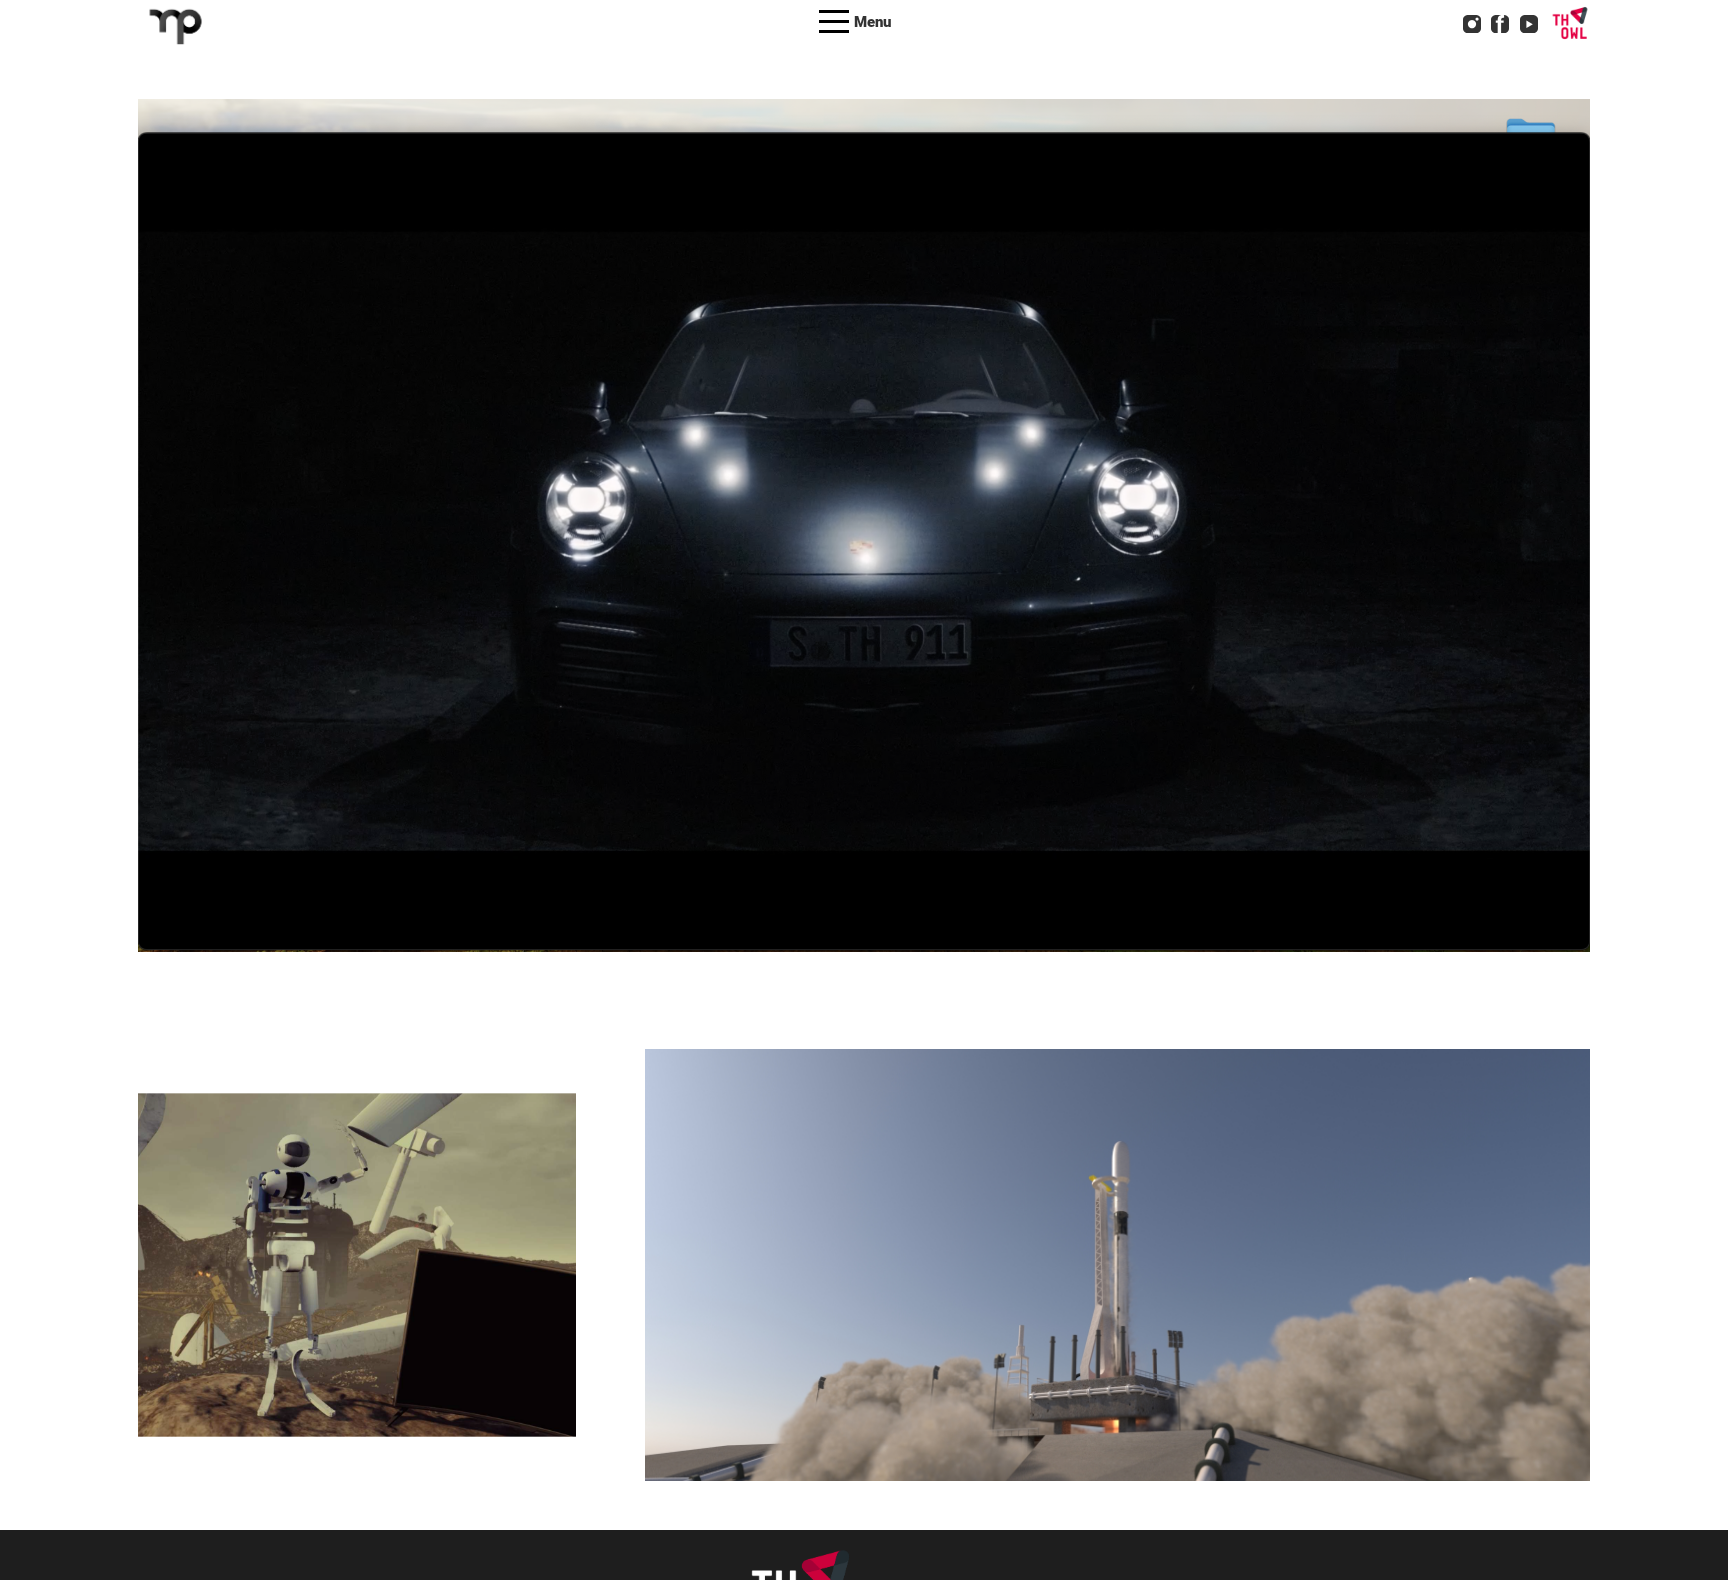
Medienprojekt (472, 1300)
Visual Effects (737, 560)
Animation (615, 560)
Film (400, 1300)
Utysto (231, 1236)
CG (670, 560)
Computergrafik (324, 1300)
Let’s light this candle (1117, 1236)
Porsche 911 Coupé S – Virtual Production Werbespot (864, 496)
